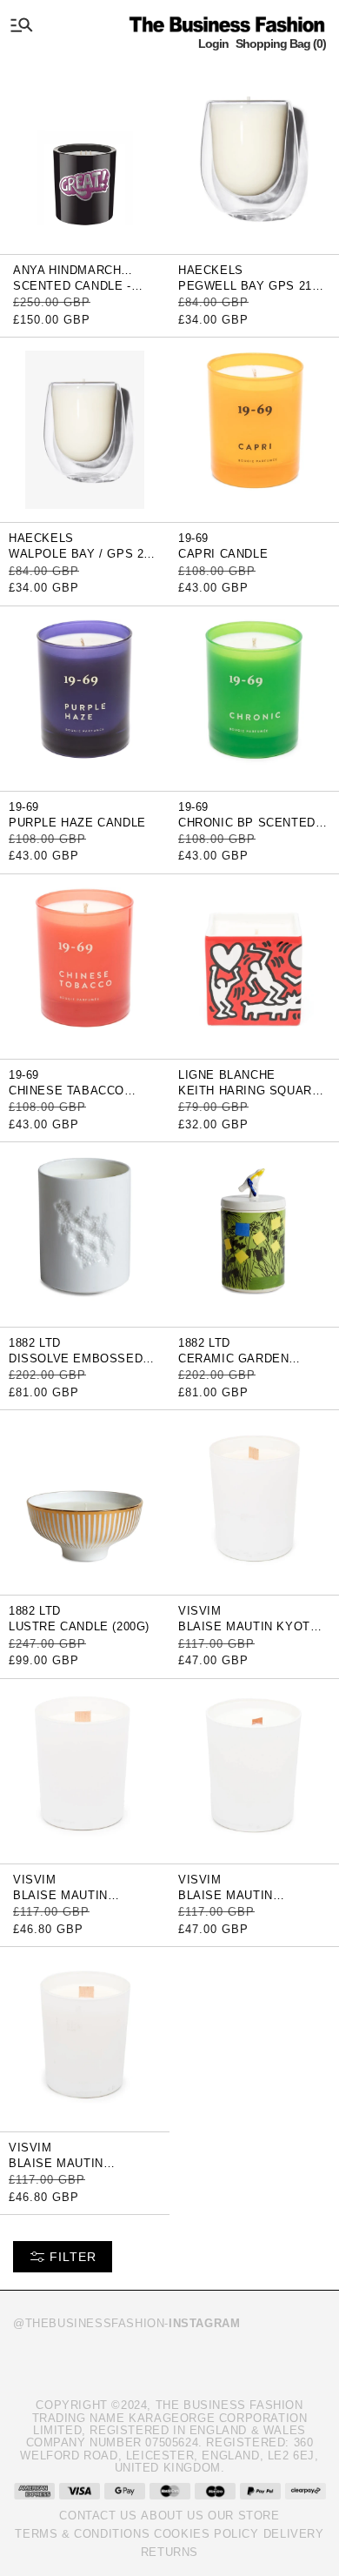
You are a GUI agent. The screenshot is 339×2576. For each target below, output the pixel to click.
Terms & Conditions (82, 2534)
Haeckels (211, 270)
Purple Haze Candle (77, 823)
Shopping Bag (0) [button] (281, 43)
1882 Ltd (35, 1343)
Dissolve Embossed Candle (76, 1365)
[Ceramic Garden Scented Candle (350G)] (254, 1233)
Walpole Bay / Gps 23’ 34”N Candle (81, 560)
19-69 (193, 538)
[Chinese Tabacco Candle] (85, 965)
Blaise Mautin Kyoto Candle (249, 1633)
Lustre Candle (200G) (79, 1626)
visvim (200, 1611)
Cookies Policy (206, 2534)
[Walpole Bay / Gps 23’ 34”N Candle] (85, 429)
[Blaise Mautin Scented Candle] (85, 1770)
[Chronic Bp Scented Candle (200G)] (254, 697)
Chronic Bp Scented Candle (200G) (247, 829)
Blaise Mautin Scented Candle (68, 1901)
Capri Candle (223, 554)
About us (172, 2516)
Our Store (243, 2516)
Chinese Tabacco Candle (66, 1097)
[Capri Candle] (254, 429)
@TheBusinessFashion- (126, 2323)
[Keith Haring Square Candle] (254, 965)
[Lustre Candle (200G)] (85, 1502)
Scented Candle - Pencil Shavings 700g (85, 292)
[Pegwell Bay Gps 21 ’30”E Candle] (254, 161)
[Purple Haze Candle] (85, 697)
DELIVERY (294, 2534)
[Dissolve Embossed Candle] (85, 1233)
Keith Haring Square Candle (249, 1097)
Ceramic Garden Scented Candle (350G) (254, 1365)
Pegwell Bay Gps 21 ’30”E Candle (245, 292)
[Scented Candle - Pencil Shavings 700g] (85, 161)
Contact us (98, 2516)
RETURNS (169, 2552)
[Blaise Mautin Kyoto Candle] (254, 1502)
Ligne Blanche (227, 1075)
